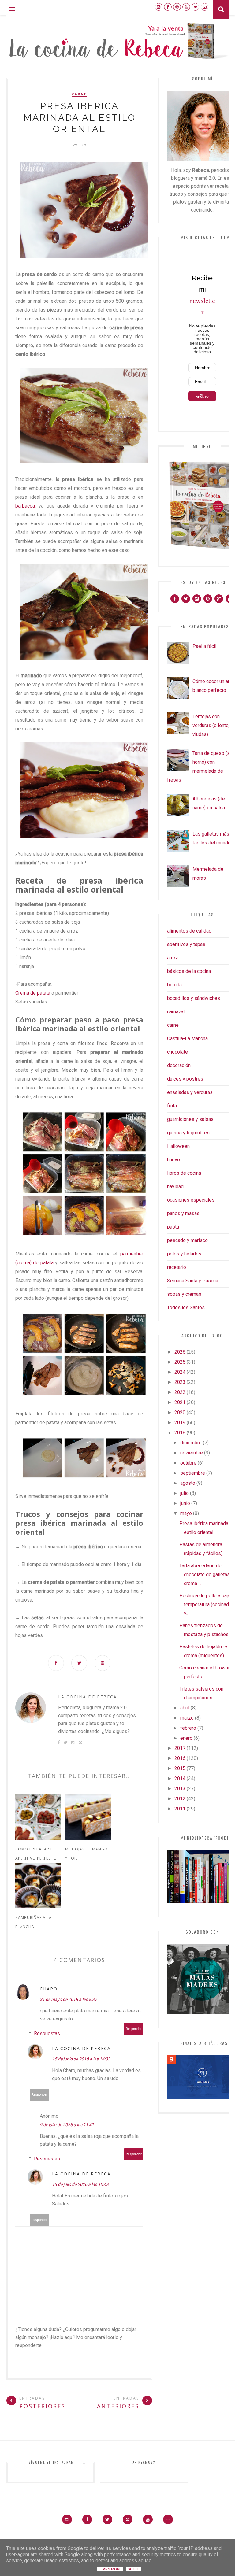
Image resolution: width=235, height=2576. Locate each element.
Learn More (110, 2569)
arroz (173, 958)
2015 (180, 1768)
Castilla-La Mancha (187, 1039)
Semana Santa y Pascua (193, 1281)
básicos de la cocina (189, 971)
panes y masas (183, 1213)
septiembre (193, 1473)
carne (79, 94)
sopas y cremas (184, 1294)
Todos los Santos (186, 1308)
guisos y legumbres (188, 1133)
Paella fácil (204, 646)
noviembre (192, 1453)
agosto (188, 1483)
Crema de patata (33, 993)
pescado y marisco (187, 1240)
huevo (173, 1160)
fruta (172, 1106)
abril (185, 1708)
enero (186, 1738)
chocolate (177, 1052)
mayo (186, 1513)
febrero (188, 1728)
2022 (180, 1392)
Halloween (178, 1146)
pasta (173, 1227)
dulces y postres (185, 1079)
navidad (175, 1186)
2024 (180, 1372)
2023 (180, 1382)
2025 (180, 1362)
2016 (180, 1758)
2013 (180, 1789)
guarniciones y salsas (190, 1119)
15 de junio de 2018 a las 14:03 (81, 2059)
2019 (180, 1423)
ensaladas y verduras (190, 1092)
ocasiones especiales (191, 1200)
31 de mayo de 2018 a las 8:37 (68, 1999)
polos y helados (184, 1254)
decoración (179, 1065)
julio (185, 1493)
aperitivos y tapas (186, 944)
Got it (133, 2569)
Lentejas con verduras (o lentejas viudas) (214, 725)
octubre (188, 1463)
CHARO (49, 1989)
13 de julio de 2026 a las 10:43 (80, 2184)
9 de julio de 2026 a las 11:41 (67, 2125)
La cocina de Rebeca (88, 1697)
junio (185, 1503)
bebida (174, 985)
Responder (134, 2029)
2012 (180, 1799)
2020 (180, 1412)
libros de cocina (184, 1173)
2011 (180, 1809)
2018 (180, 1433)
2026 (180, 1352)
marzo (187, 1718)
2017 (180, 1748)
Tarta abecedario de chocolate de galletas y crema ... (206, 1574)
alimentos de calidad (189, 931)
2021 (180, 1402)
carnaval (176, 1012)
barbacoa (25, 506)
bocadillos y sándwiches (194, 998)
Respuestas (47, 2033)
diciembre (191, 1443)
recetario (177, 1267)
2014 (180, 1778)
